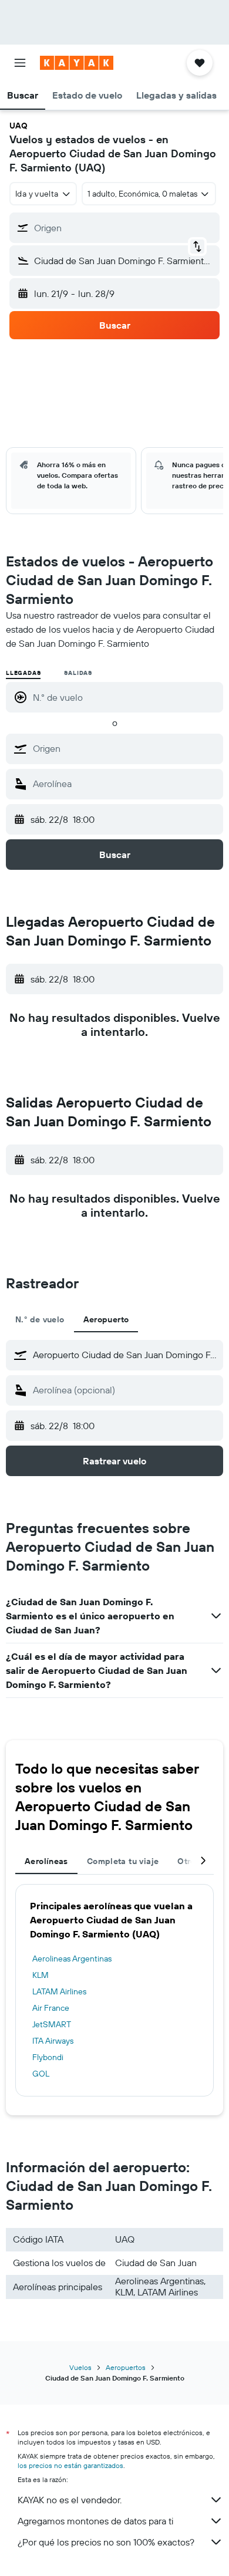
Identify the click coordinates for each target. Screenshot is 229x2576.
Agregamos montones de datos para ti (95, 2521)
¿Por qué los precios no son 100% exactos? (106, 2542)
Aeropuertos (126, 2367)
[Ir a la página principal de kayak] (77, 63)
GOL (41, 2074)
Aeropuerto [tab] (106, 1319)
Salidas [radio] (78, 673)
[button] (20, 63)
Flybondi (48, 2057)
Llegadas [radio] (23, 673)
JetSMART (52, 2024)
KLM (41, 1975)
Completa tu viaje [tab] (123, 1861)
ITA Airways (53, 2041)
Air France (51, 2008)
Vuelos (80, 2367)
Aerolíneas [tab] (46, 1861)
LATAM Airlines (59, 1991)
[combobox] (125, 748)
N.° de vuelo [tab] (40, 1319)
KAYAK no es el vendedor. (70, 2500)
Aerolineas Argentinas (72, 1959)
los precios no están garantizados (70, 2465)
